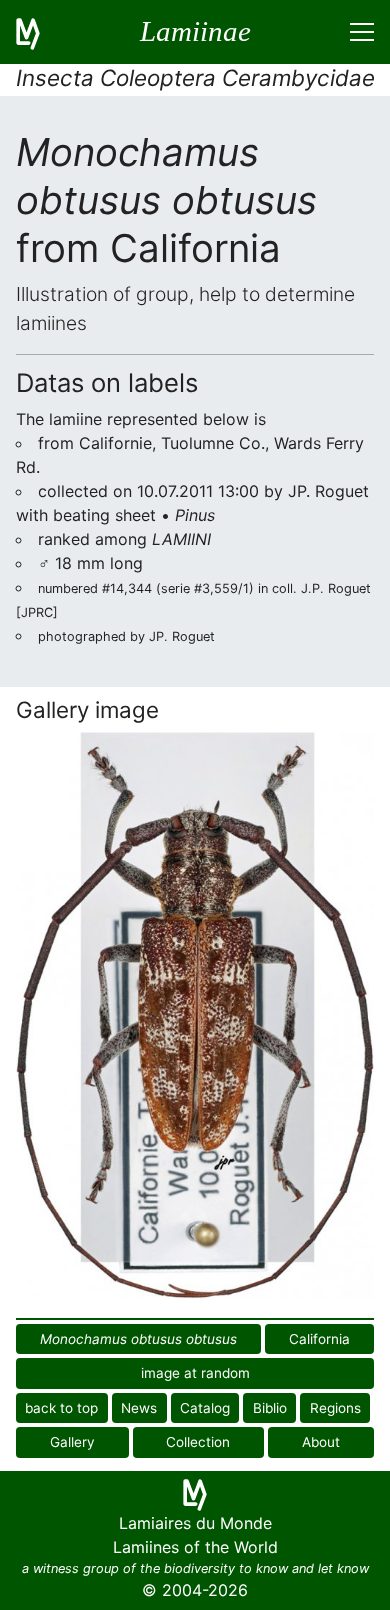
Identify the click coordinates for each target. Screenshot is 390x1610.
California (319, 1339)
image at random (195, 1373)
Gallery (72, 1442)
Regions (335, 1408)
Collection (198, 1442)
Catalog (205, 1408)
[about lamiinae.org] (40, 32)
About (321, 1442)
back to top (61, 1408)
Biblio (270, 1408)
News (139, 1408)
